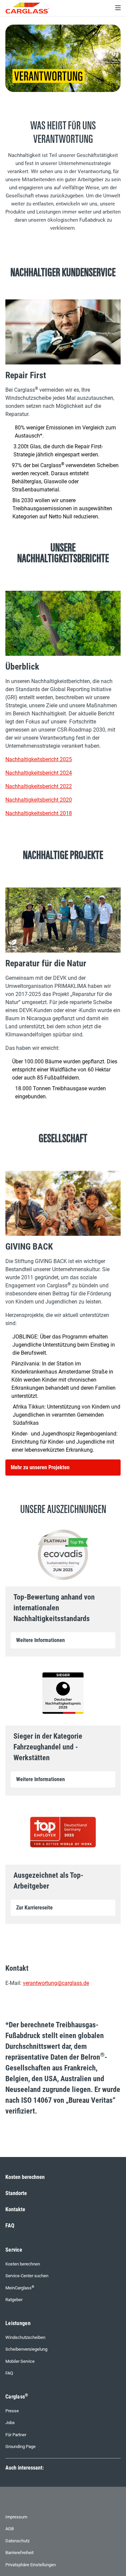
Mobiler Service (20, 2361)
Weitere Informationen (40, 1640)
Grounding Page (20, 2446)
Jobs (10, 2423)
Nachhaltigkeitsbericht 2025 (39, 759)
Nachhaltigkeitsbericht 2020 (39, 800)
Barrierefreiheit (19, 2553)
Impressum (16, 2517)
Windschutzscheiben (25, 2337)
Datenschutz (17, 2541)
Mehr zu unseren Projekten (40, 1467)
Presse (12, 2411)
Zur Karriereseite (34, 1908)
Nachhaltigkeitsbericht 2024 (39, 773)
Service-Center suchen (27, 2276)
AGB (10, 2529)
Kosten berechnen (25, 2177)
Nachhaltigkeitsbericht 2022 (39, 786)
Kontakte (15, 2209)
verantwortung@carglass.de (56, 1983)
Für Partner (16, 2435)
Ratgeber (14, 2300)
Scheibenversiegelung (26, 2349)
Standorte (16, 2193)
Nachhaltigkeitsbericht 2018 (39, 813)
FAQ (10, 2226)
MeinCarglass (20, 2288)
